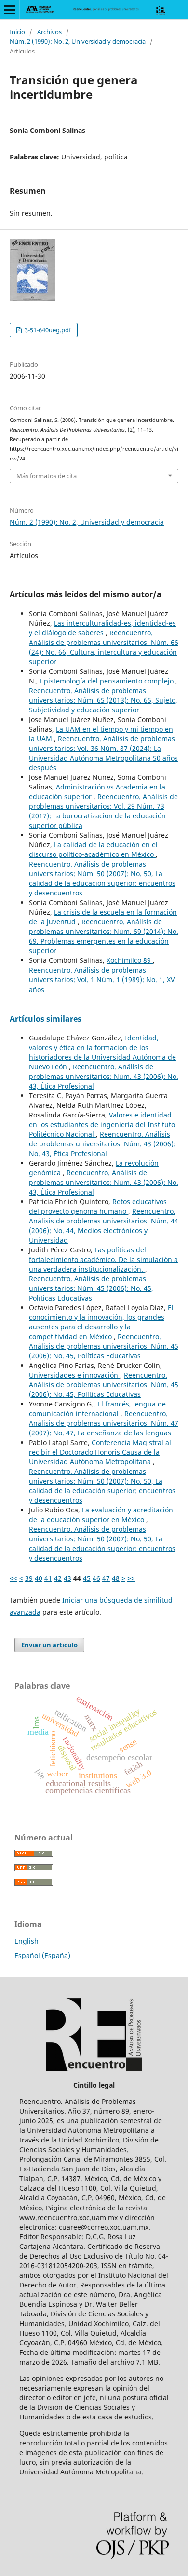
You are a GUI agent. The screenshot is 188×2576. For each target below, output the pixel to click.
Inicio (17, 32)
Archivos (49, 32)
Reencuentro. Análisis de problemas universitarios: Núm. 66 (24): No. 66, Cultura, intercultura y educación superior (104, 647)
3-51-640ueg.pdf (47, 330)
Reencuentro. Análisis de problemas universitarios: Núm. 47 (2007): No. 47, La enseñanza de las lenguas (104, 1423)
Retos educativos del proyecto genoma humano (98, 1206)
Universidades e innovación (74, 1375)
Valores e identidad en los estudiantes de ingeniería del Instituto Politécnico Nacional (102, 1124)
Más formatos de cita (47, 476)
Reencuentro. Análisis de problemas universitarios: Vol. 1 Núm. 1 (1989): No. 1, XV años (102, 979)
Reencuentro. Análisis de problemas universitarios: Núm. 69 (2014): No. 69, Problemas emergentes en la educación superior (104, 936)
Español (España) (42, 1955)
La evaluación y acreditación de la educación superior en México (101, 1515)
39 (29, 1578)
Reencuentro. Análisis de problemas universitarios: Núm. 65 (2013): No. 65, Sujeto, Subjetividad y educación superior (103, 700)
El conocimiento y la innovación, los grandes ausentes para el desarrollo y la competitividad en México (101, 1322)
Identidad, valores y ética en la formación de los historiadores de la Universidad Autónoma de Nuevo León (102, 1052)
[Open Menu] (10, 10)
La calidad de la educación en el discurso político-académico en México (93, 849)
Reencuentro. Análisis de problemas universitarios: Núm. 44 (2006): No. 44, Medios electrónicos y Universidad (104, 1226)
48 (116, 1578)
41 (48, 1578)
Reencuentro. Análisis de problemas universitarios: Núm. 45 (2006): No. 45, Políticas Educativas (91, 1288)
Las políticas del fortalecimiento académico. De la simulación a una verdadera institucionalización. (103, 1259)
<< (13, 1578)
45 (87, 1578)
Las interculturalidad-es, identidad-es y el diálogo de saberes (102, 628)
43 (67, 1578)
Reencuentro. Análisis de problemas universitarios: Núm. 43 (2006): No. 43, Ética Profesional (104, 1076)
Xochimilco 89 (130, 960)
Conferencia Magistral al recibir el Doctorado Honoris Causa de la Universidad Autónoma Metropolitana (100, 1452)
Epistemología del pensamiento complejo (108, 681)
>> (131, 1578)
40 (39, 1578)
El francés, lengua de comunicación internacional (97, 1409)
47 (106, 1578)
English (27, 1941)
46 (96, 1578)
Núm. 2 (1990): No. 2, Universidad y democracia (78, 41)
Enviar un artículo (49, 1645)
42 (58, 1578)
